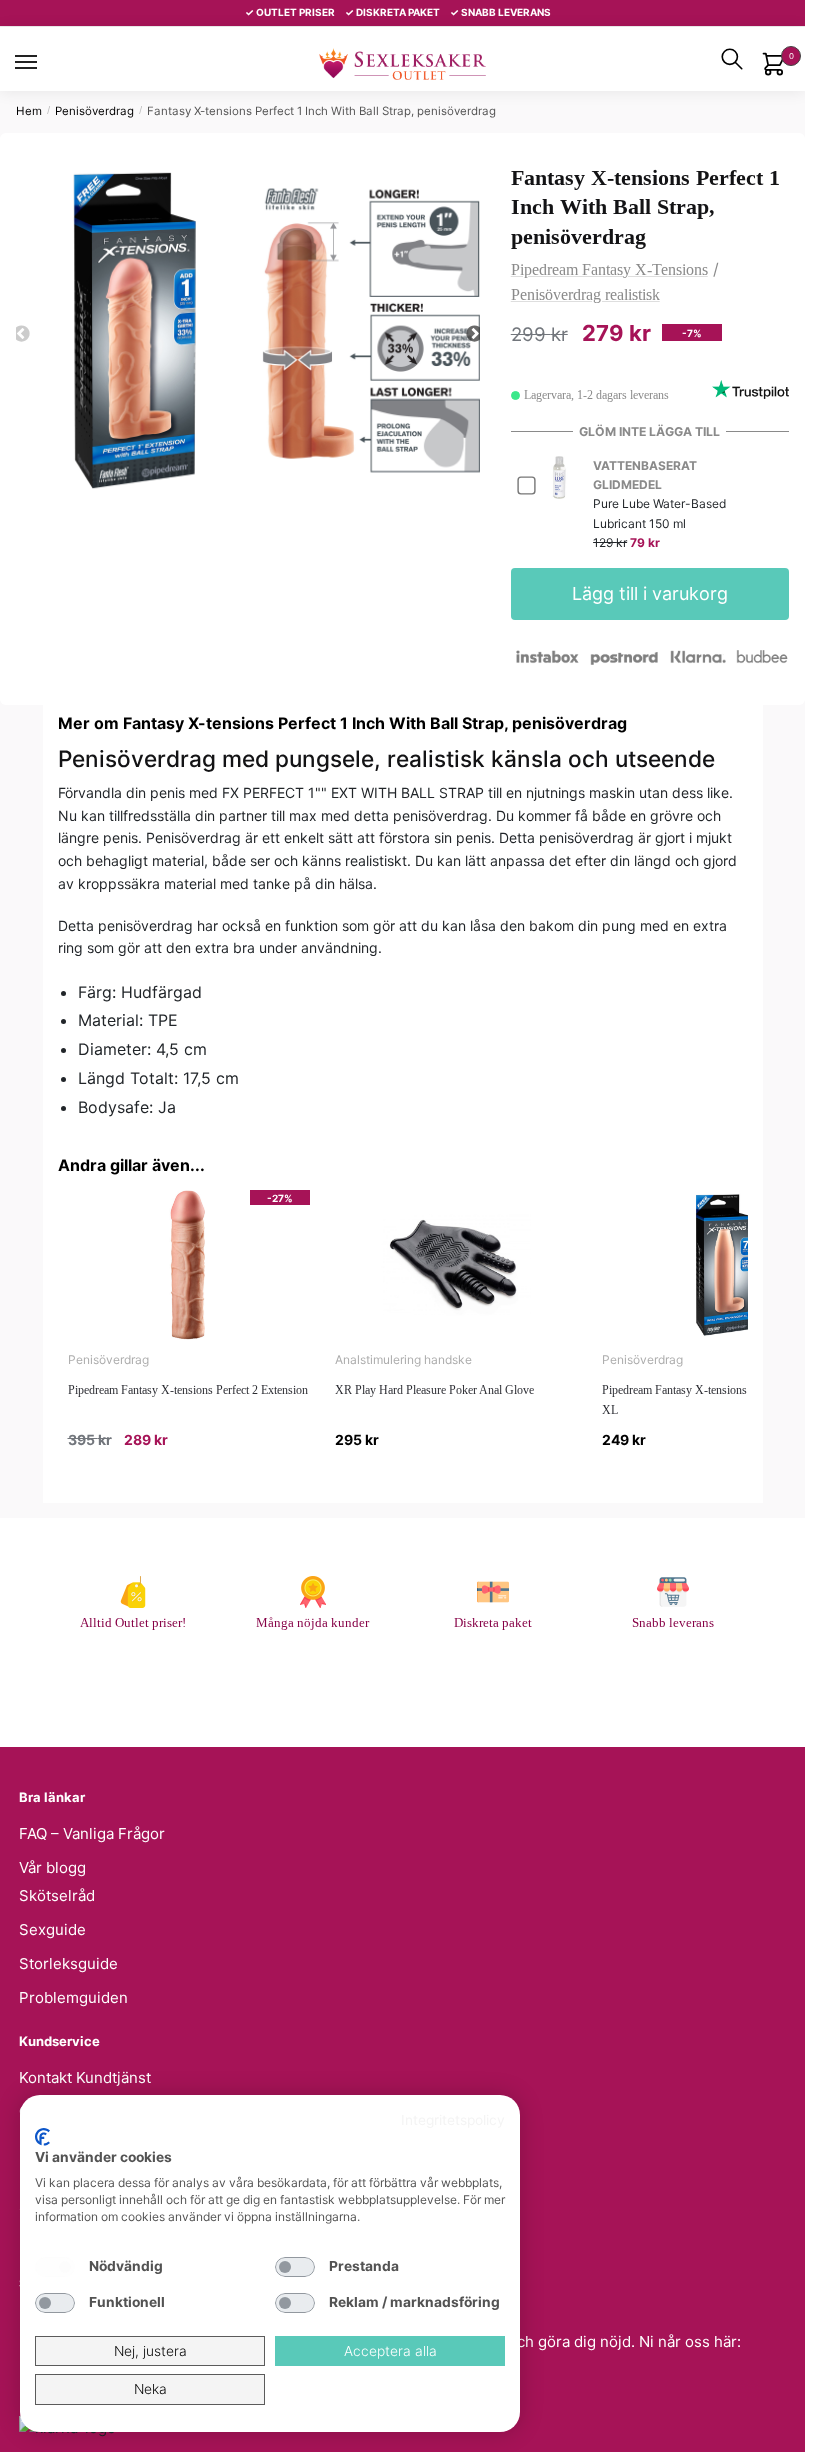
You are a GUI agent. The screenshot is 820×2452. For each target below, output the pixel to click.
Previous (21, 334)
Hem (29, 111)
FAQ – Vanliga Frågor (92, 1833)
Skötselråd (57, 1895)
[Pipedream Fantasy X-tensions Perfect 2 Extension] (189, 1265)
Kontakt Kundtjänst (85, 2077)
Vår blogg (52, 1867)
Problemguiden (73, 1997)
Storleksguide (68, 1963)
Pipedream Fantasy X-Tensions (609, 269)
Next (475, 334)
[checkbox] (55, 2267)
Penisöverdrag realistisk (585, 294)
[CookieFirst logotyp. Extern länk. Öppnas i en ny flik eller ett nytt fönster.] (42, 2137)
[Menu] (45, 62)
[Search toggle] (732, 59)
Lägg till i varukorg (650, 593)
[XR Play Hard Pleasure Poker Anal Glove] (456, 1265)
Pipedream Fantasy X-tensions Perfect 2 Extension (188, 1390)
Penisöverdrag (94, 111)
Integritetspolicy (453, 2120)
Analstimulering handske (403, 1359)
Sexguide (52, 1929)
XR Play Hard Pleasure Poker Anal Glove (434, 1390)
